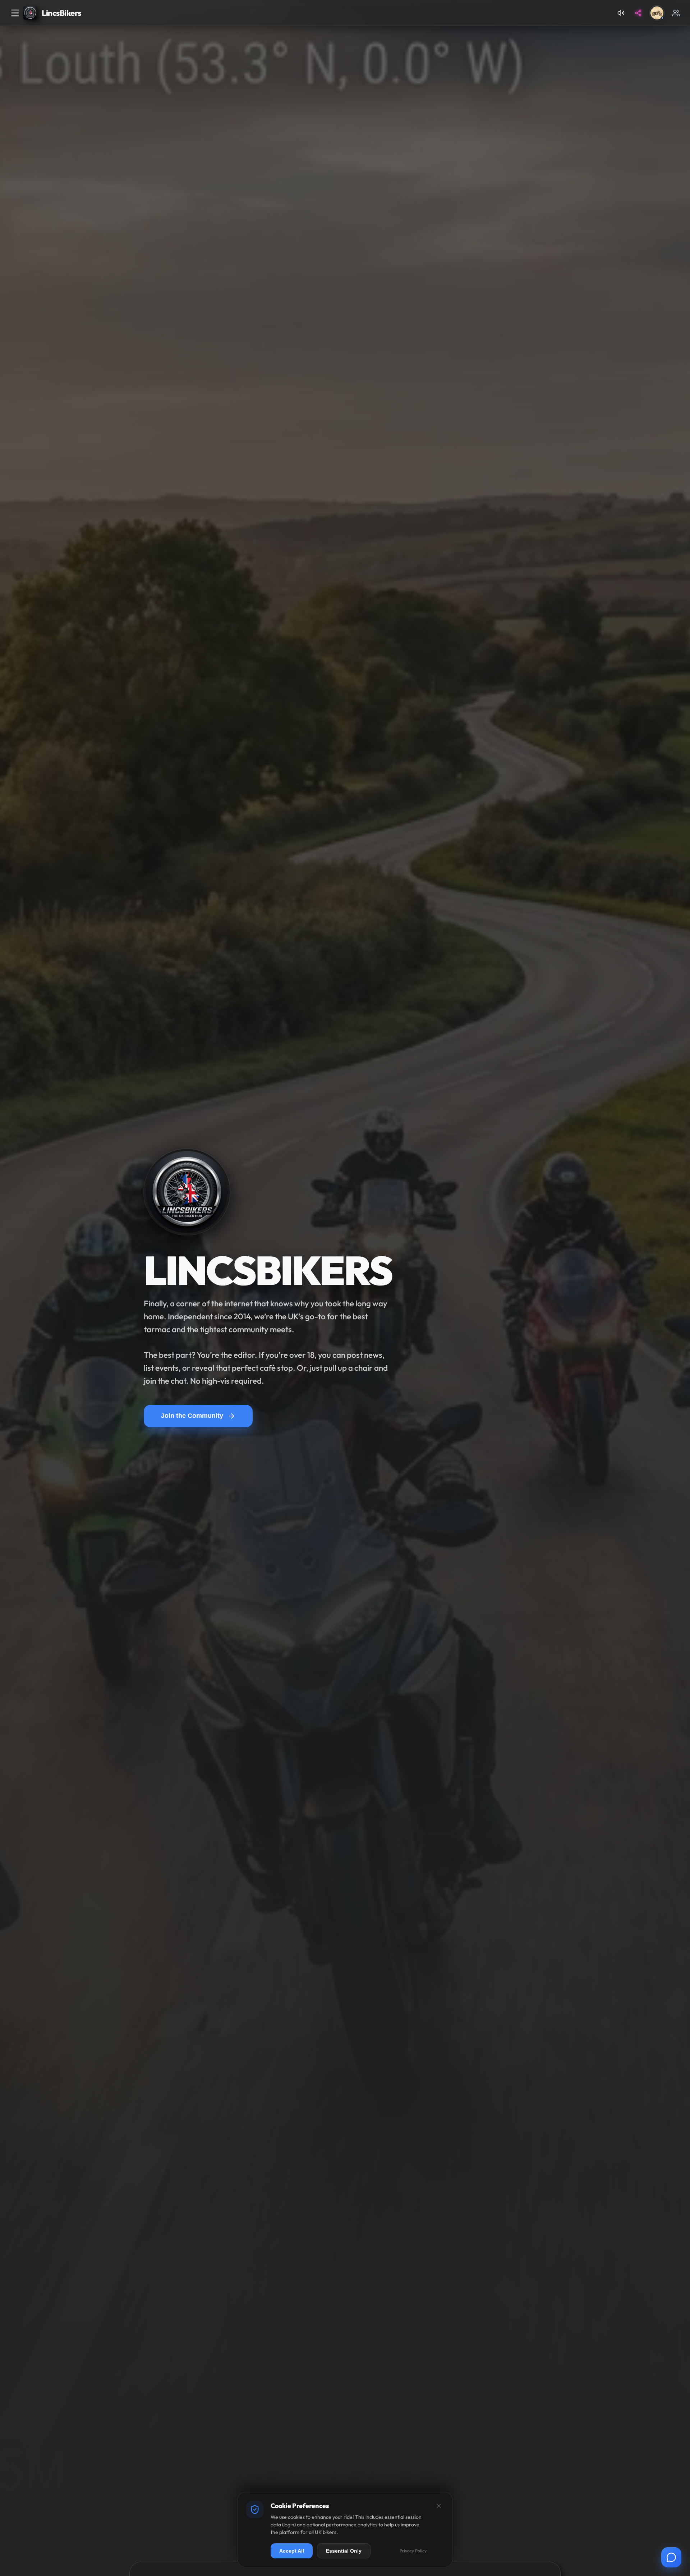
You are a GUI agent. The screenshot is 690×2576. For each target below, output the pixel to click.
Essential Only (344, 2551)
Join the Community (192, 1416)
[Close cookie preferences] (439, 2506)
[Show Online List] (676, 13)
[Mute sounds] (621, 13)
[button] (657, 13)
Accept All (292, 2551)
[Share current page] (638, 13)
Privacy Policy (413, 2551)
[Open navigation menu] (15, 13)
